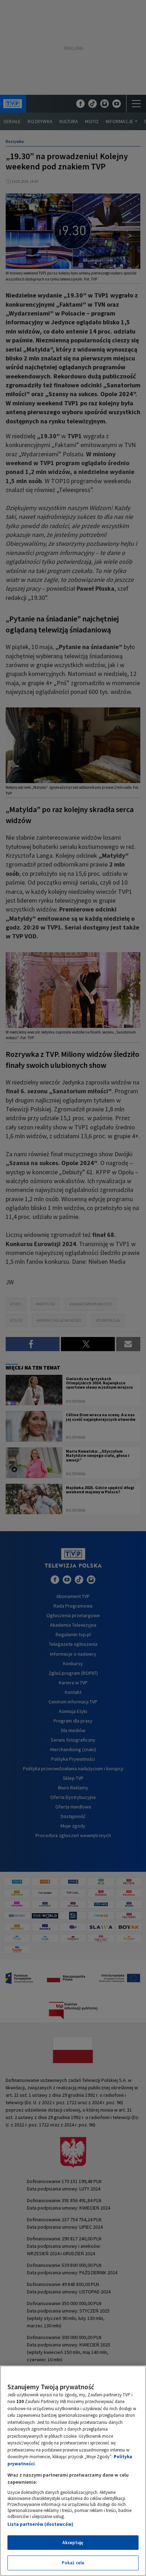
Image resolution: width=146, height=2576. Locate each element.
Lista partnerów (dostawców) (40, 2524)
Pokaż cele (73, 2563)
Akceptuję (73, 2543)
